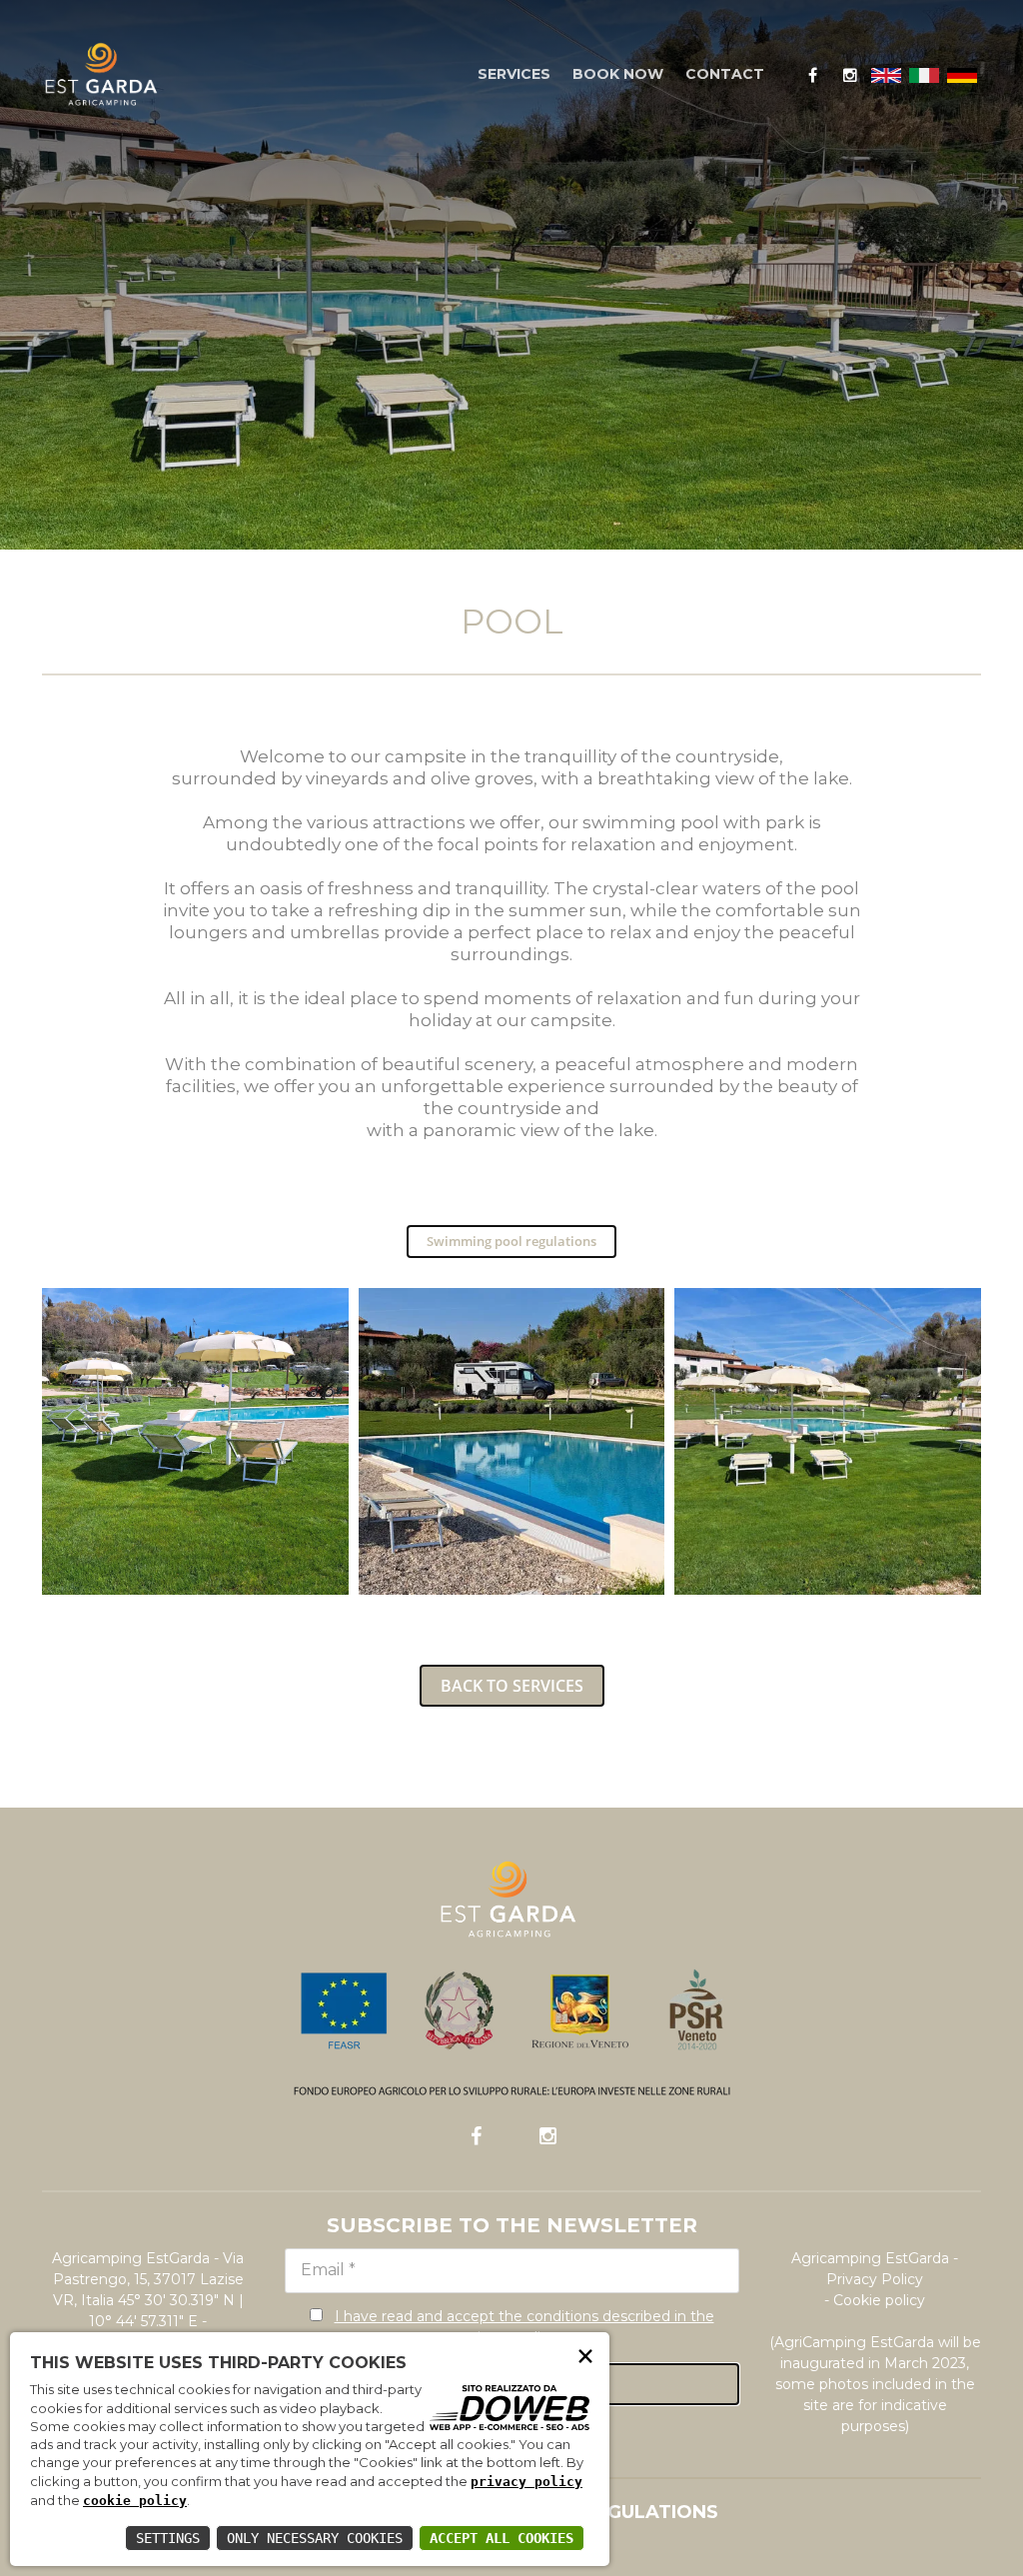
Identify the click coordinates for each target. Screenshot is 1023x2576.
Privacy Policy (875, 2279)
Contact (725, 74)
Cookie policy (879, 2300)
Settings (168, 2538)
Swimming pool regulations (511, 1241)
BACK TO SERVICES (512, 1686)
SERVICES (514, 74)
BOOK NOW (618, 74)
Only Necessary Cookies (315, 2538)
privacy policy (526, 2482)
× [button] (585, 2355)
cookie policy (135, 2501)
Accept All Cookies (502, 2538)
